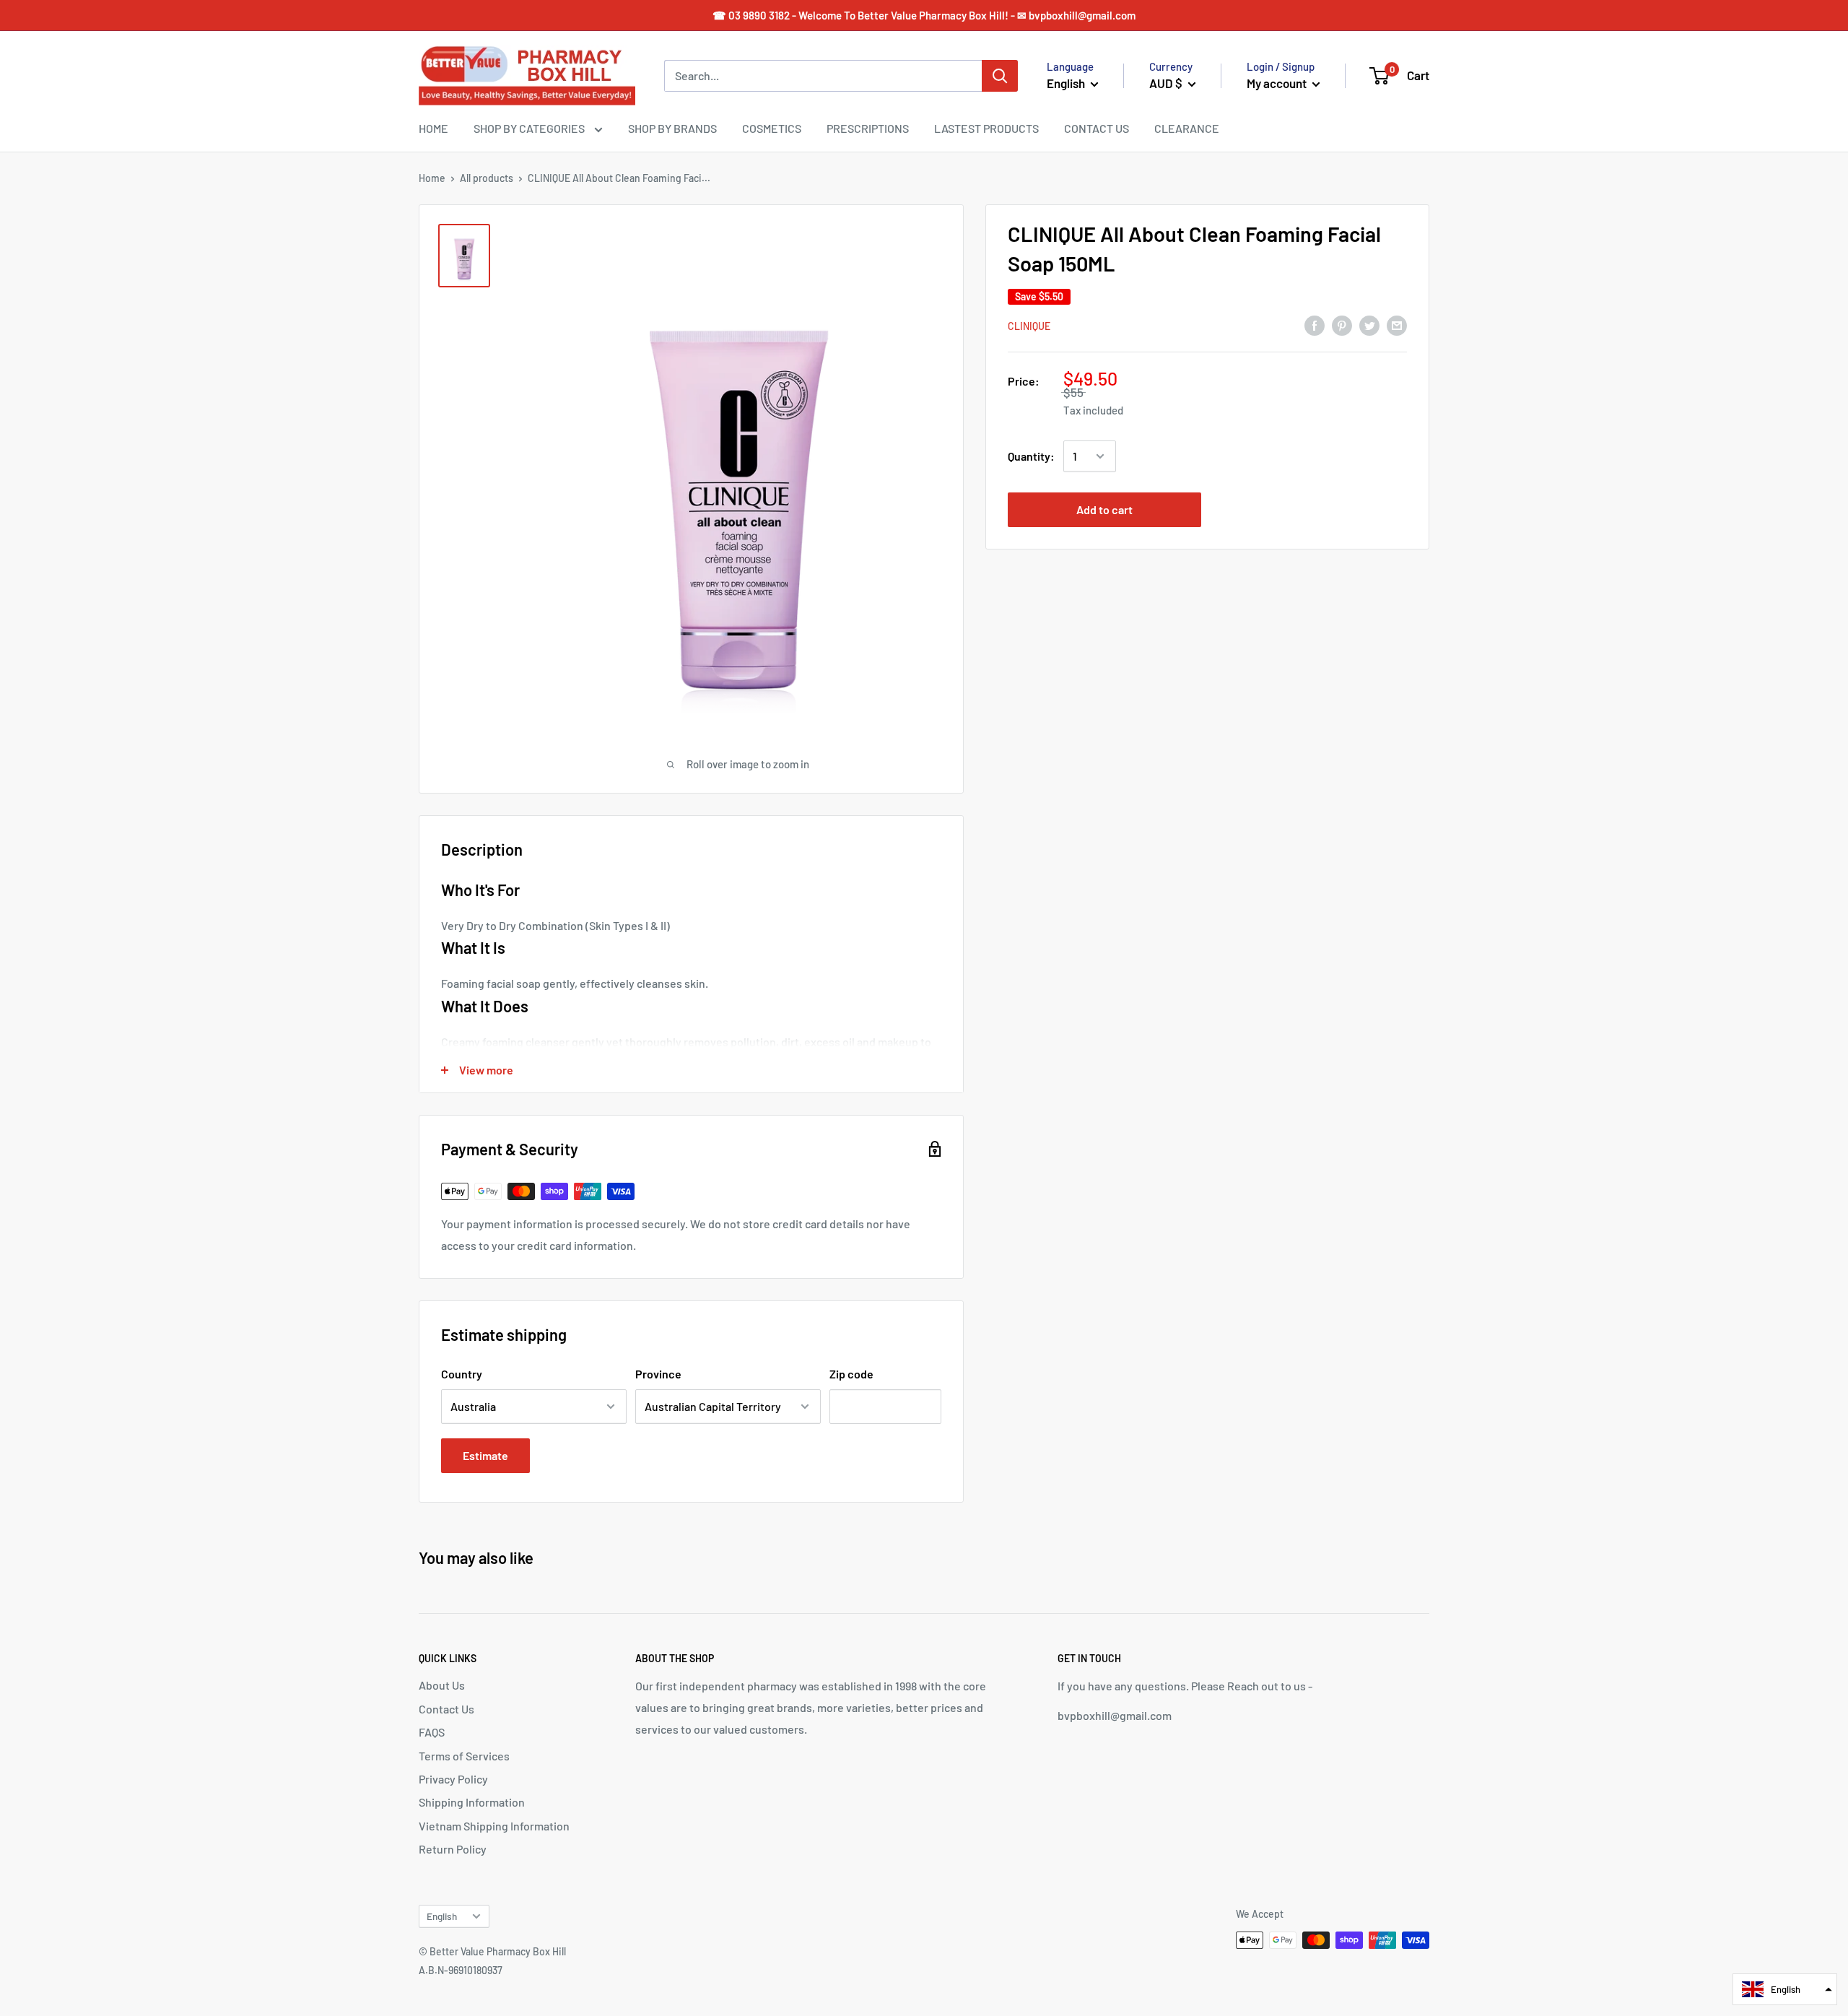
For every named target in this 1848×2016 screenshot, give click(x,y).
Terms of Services (464, 1756)
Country (462, 1374)
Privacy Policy (453, 1779)
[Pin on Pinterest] (1342, 325)
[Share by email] (1397, 325)
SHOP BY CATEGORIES (530, 128)
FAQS (432, 1732)
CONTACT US (1097, 128)
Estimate (485, 1455)
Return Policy (453, 1849)
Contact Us (446, 1709)
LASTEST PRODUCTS (986, 128)
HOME (433, 128)
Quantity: (1031, 456)
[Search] (1000, 76)
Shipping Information (472, 1802)
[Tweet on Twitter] (1369, 325)
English (442, 1916)
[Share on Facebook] (1315, 325)
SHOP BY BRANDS (672, 128)
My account (1278, 83)
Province (658, 1374)
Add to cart (1104, 509)
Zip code (851, 1374)
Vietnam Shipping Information (494, 1826)
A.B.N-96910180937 (461, 1970)
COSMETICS (772, 128)
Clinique (1029, 326)
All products (487, 178)
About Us (442, 1685)
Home (432, 178)
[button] (1785, 1989)
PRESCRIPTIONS (868, 128)
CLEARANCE (1187, 128)
